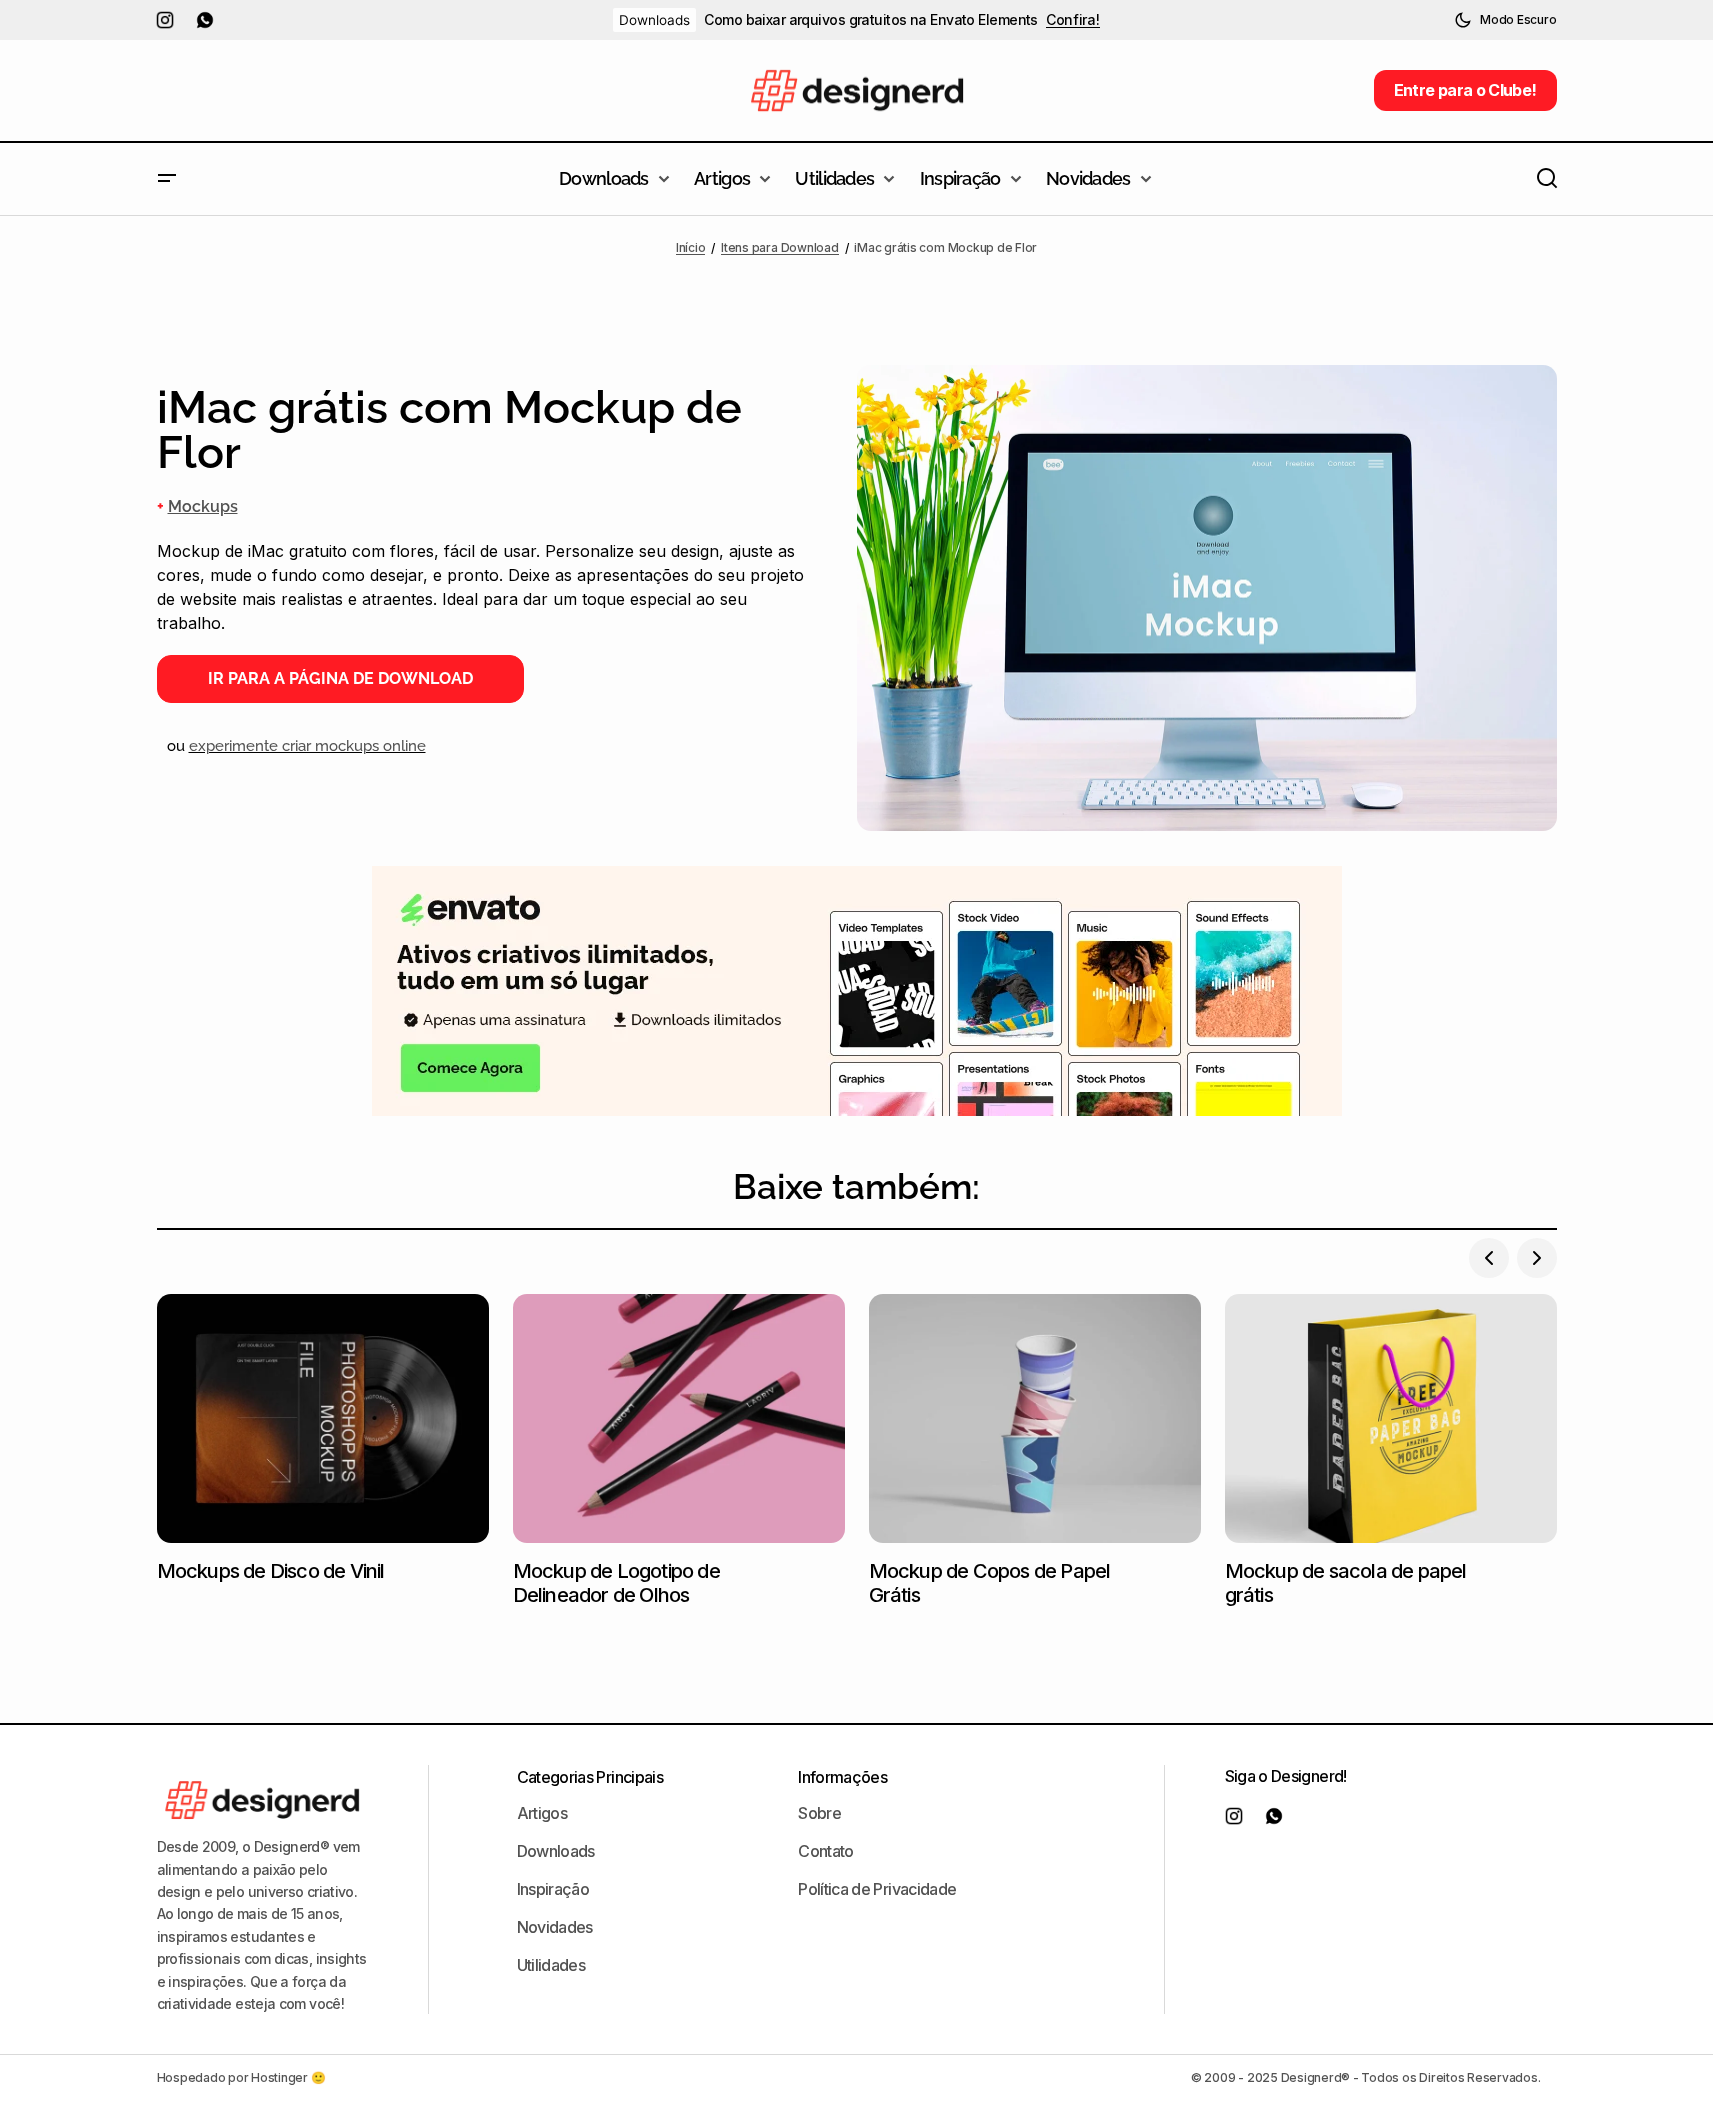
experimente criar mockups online (307, 746)
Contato (826, 1851)
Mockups (203, 506)
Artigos (542, 1813)
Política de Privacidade (877, 1889)
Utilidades (551, 1965)
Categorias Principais (590, 1777)
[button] (1505, 20)
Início (691, 247)
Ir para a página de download (340, 678)
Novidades (555, 1927)
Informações (842, 1777)
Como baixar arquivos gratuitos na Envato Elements (871, 20)
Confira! (1073, 20)
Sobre (819, 1813)
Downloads (654, 20)
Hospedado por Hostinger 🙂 (241, 2077)
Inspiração (553, 1889)
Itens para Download (779, 247)
